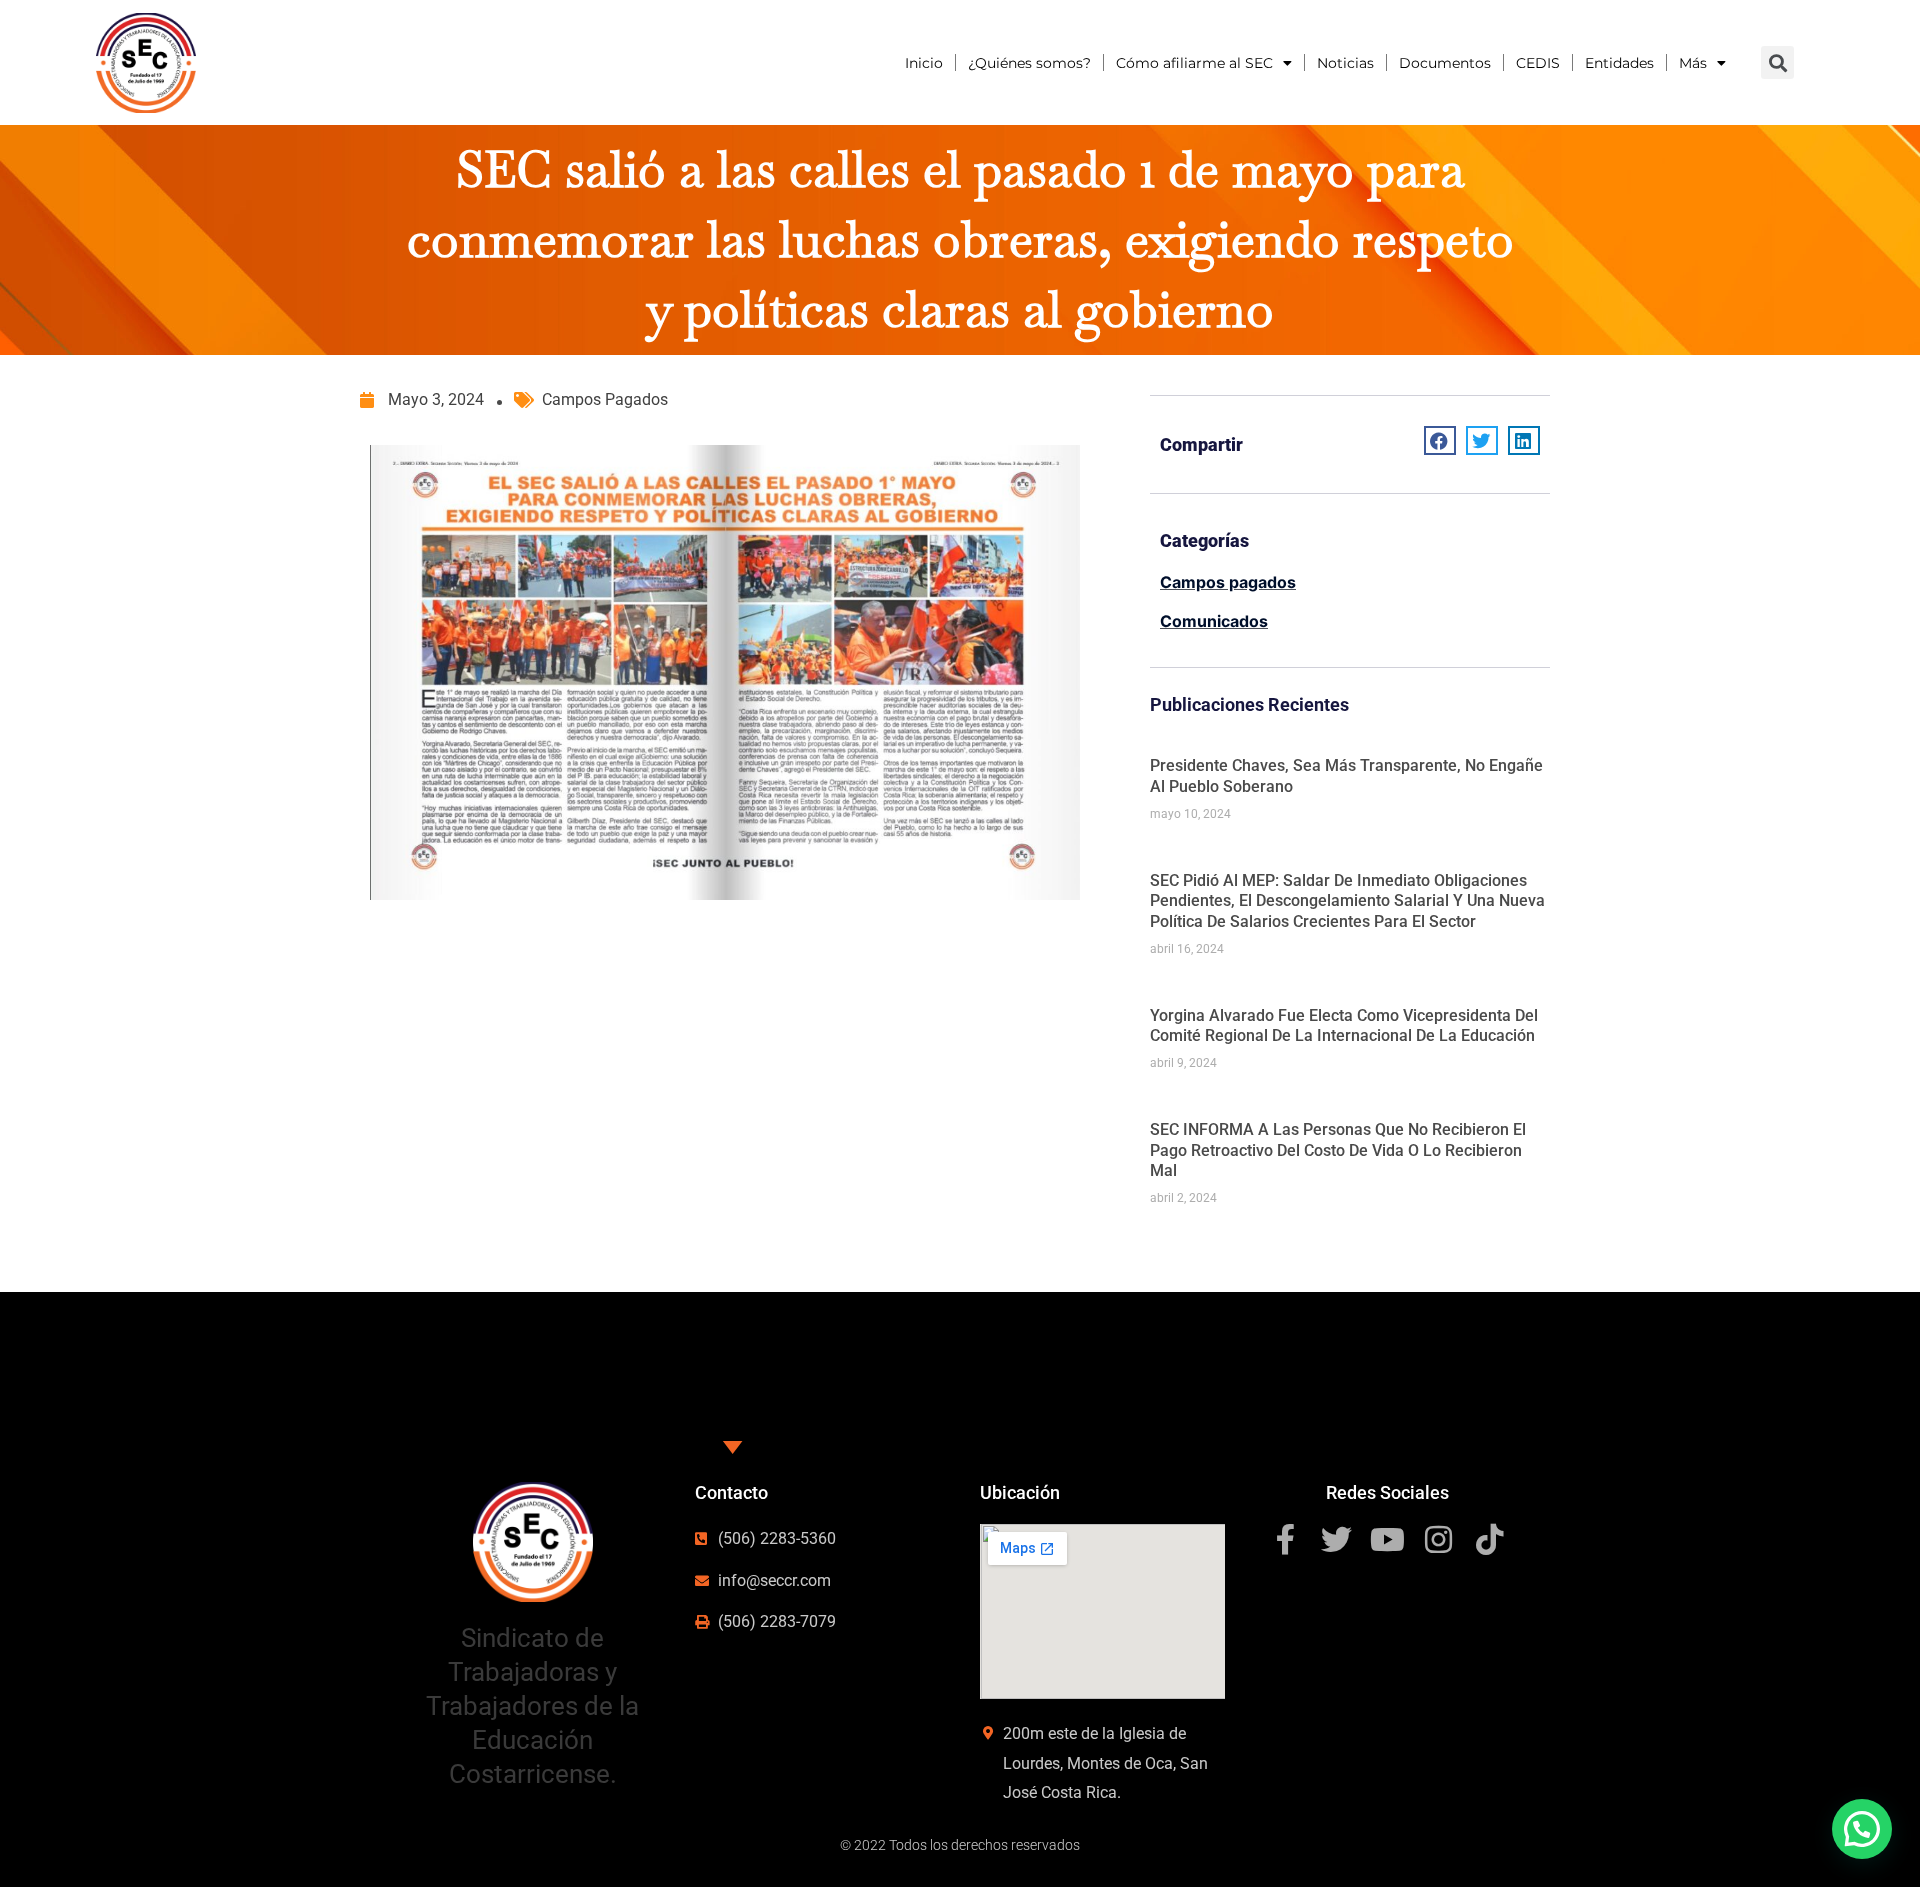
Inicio (924, 63)
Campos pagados (605, 399)
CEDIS (1538, 63)
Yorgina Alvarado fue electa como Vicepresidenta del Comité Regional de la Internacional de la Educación (1344, 1026)
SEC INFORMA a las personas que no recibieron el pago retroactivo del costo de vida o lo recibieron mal (1338, 1150)
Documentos (1445, 63)
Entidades (1619, 63)
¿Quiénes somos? (1029, 63)
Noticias (1345, 63)
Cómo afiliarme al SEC (1194, 63)
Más (1693, 63)
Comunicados (1214, 621)
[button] (1862, 1829)
